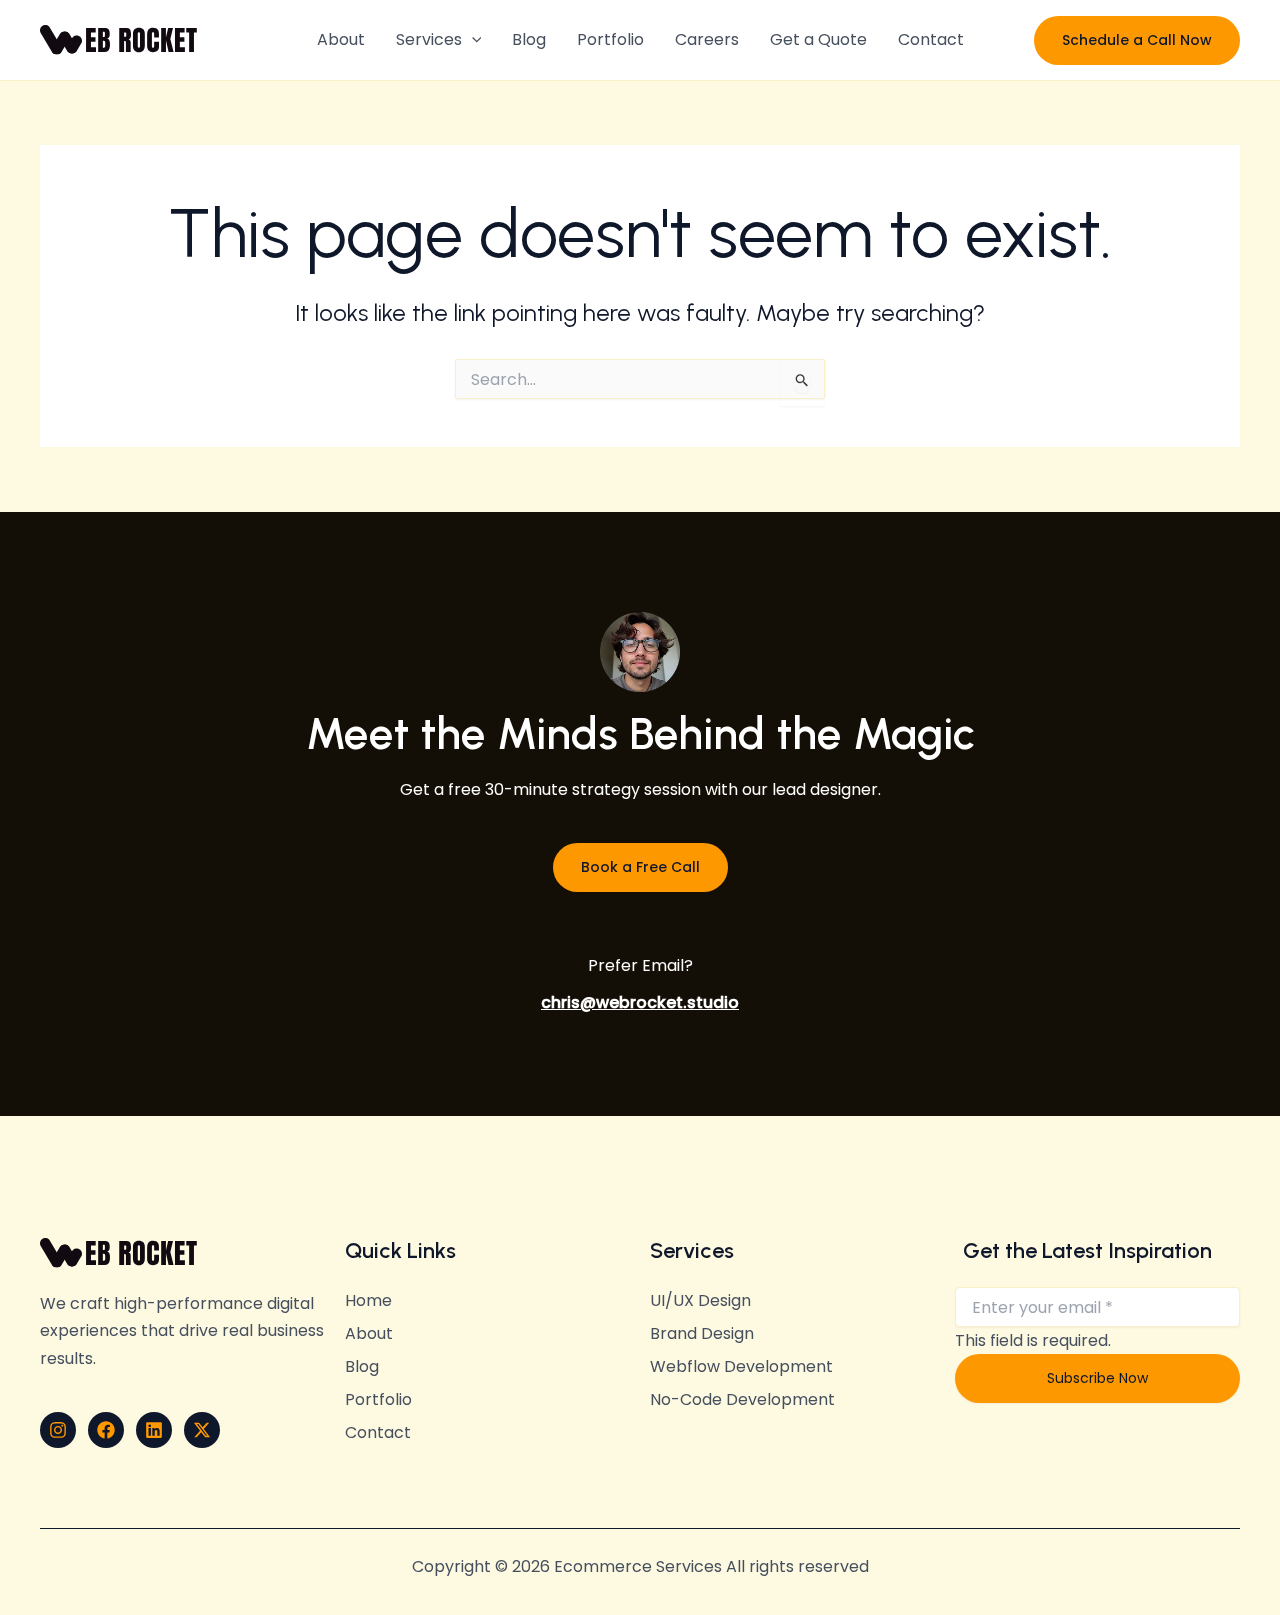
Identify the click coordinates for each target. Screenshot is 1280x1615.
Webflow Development (741, 1367)
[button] (472, 40)
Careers (707, 39)
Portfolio (610, 39)
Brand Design (702, 1334)
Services (429, 39)
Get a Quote (818, 39)
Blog (529, 39)
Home (368, 1301)
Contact (931, 39)
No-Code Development (742, 1400)
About (341, 39)
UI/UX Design (700, 1301)
